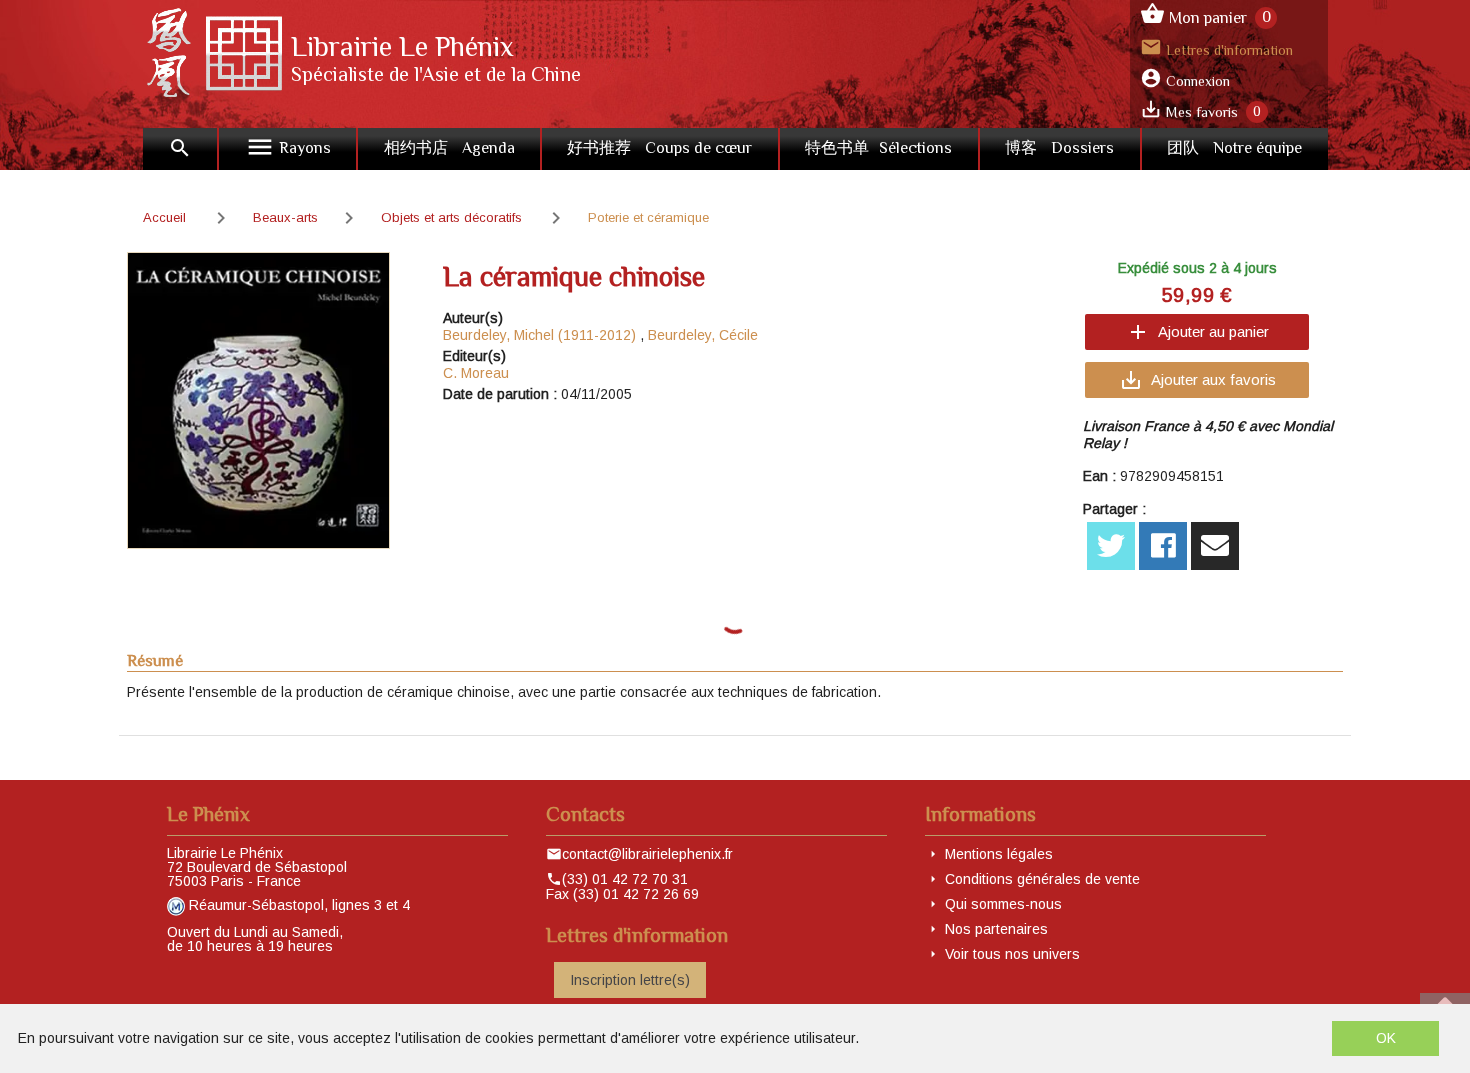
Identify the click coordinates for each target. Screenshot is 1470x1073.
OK (1386, 1038)
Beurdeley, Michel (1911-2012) (539, 335)
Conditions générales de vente (1042, 879)
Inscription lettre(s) (630, 980)
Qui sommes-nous (1003, 904)
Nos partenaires (996, 929)
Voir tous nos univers (1012, 954)
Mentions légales (999, 854)
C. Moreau (476, 373)
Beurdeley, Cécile (703, 335)
